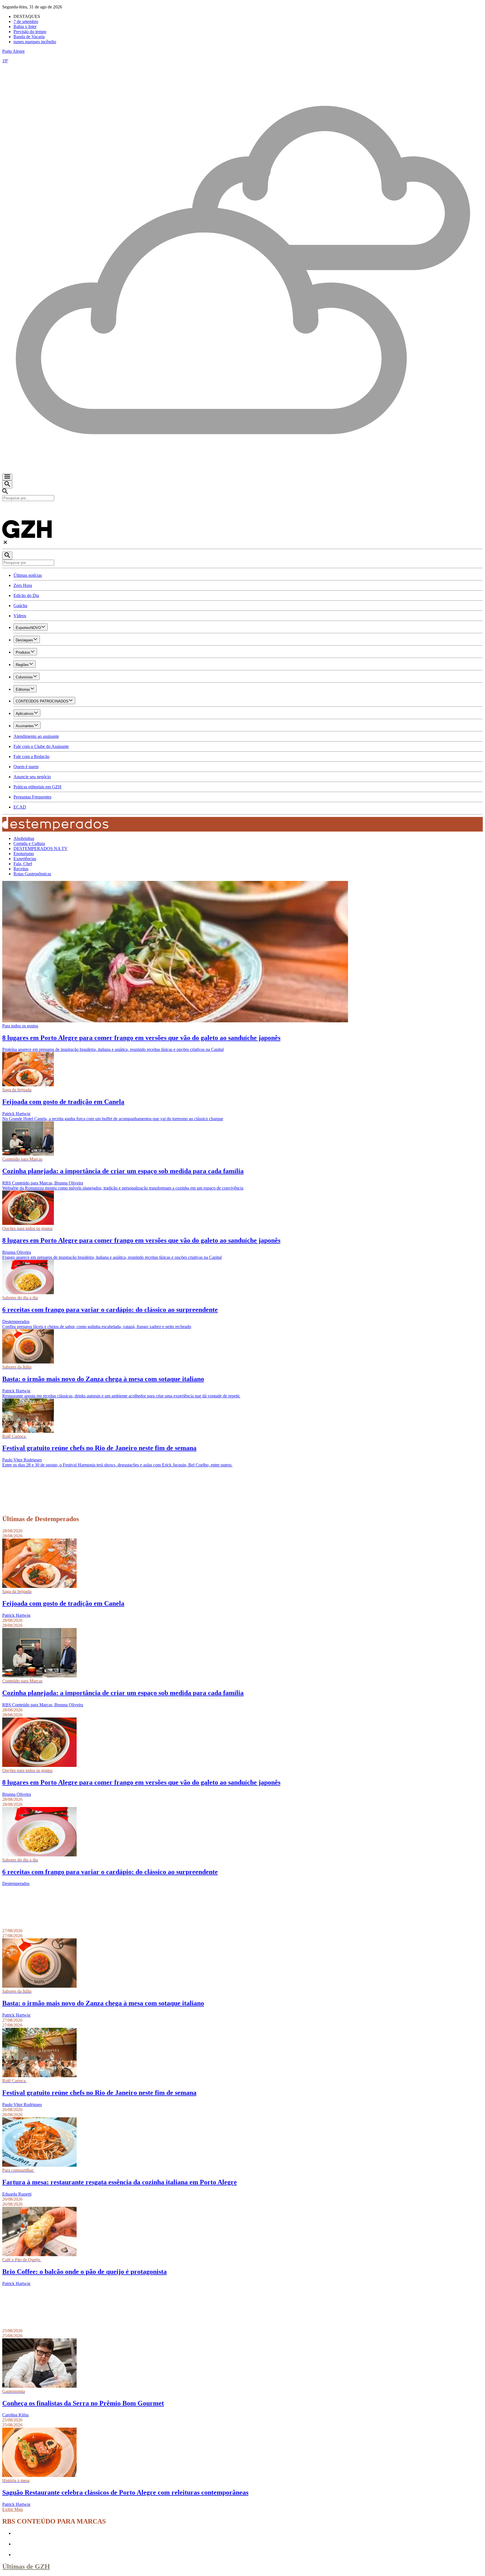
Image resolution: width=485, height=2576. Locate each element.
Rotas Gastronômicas (32, 874)
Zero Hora (23, 585)
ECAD (20, 807)
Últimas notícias (28, 575)
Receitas (21, 869)
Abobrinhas (24, 838)
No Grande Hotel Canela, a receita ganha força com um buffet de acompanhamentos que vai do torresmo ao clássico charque (113, 1119)
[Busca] (7, 484)
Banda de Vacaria (29, 37)
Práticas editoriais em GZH (37, 787)
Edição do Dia (26, 595)
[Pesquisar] (7, 556)
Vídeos (20, 616)
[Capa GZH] (242, 511)
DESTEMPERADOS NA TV (41, 849)
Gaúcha (20, 606)
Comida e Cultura (29, 843)
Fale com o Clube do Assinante (41, 746)
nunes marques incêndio (35, 42)
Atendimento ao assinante (36, 736)
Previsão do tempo (30, 32)
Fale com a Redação (31, 757)
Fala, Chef (23, 864)
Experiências (25, 859)
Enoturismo (24, 854)
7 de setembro (26, 21)
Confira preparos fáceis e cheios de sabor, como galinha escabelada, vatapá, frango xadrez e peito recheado (97, 1327)
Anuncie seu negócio (32, 777)
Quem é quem (26, 767)
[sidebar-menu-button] (7, 477)
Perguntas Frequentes (32, 797)
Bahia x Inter (25, 27)
